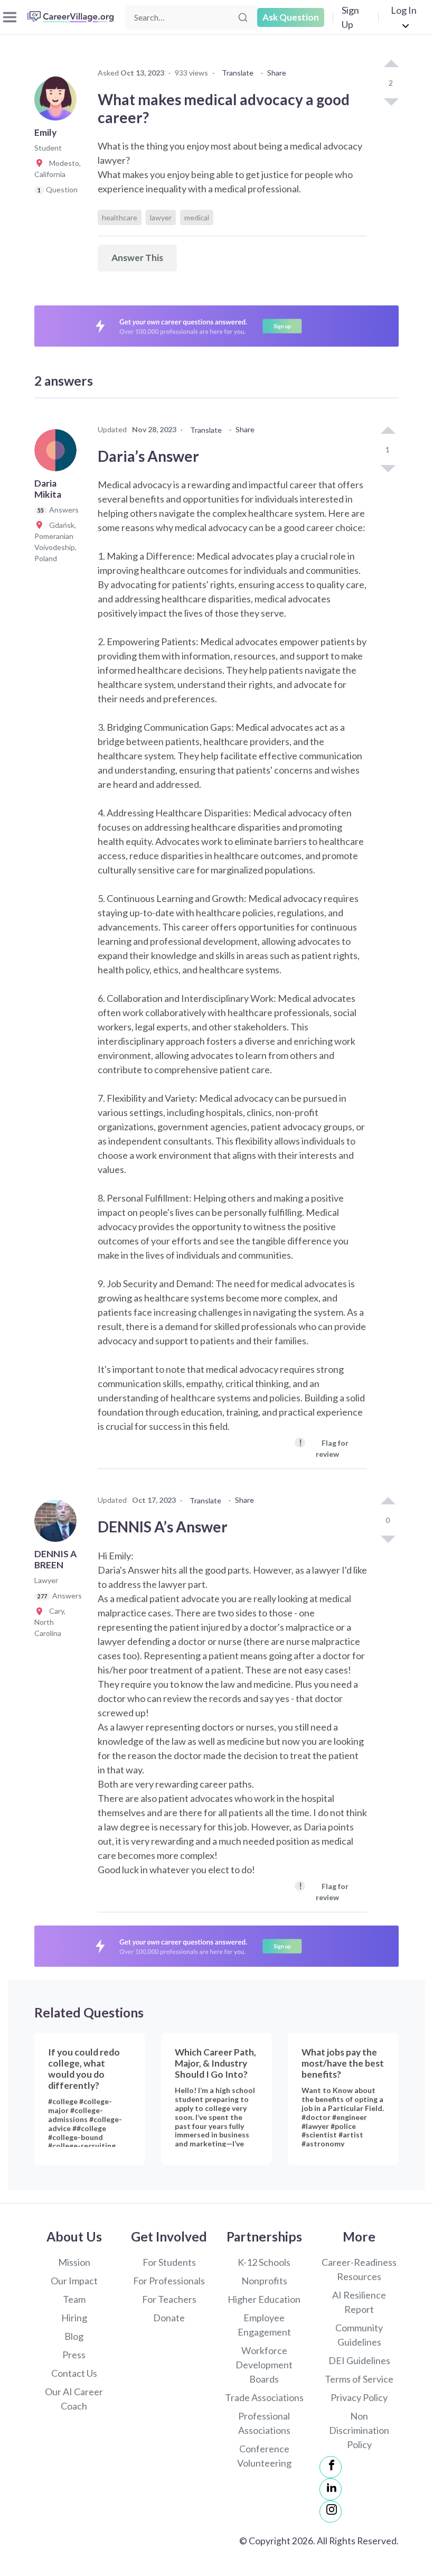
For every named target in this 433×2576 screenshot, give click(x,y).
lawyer (161, 217)
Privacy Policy (359, 2397)
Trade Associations (264, 2397)
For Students (169, 2262)
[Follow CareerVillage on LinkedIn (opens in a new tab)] (331, 2489)
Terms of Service (359, 2379)
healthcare (120, 217)
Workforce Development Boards (264, 2365)
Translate (238, 73)
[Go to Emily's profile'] (58, 103)
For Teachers (169, 2299)
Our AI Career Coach (74, 2399)
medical (197, 217)
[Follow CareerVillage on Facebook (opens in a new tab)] (331, 2467)
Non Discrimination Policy (359, 2430)
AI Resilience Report (359, 2302)
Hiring (74, 2318)
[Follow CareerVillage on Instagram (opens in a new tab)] (331, 2512)
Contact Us (74, 2373)
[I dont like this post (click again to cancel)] (391, 101)
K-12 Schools (264, 2262)
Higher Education (264, 2299)
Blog (74, 2336)
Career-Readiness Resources (359, 2269)
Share (277, 73)
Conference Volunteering (264, 2456)
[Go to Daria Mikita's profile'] (58, 453)
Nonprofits (264, 2281)
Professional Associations (264, 2423)
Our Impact (74, 2281)
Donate (169, 2318)
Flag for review (324, 1448)
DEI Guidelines (359, 2360)
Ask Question (291, 17)
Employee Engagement (264, 2325)
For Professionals (169, 2281)
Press (74, 2355)
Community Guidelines (359, 2335)
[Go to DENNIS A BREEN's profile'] (58, 1524)
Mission (74, 2262)
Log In (404, 10)
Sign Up (350, 17)
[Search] (243, 17)
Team (74, 2299)
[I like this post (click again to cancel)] (391, 64)
